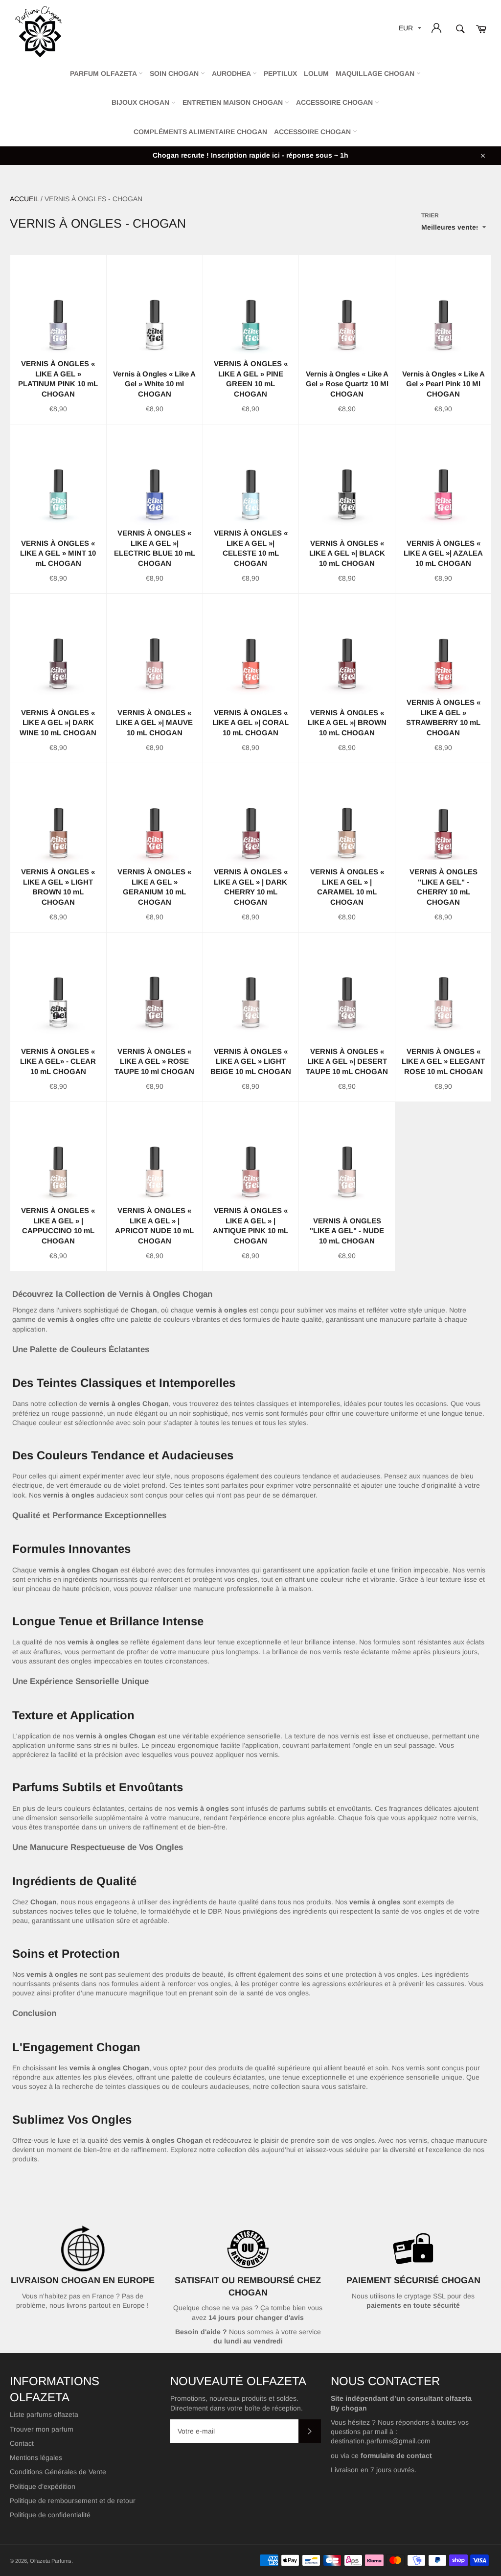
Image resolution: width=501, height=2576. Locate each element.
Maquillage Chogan (376, 73)
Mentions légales (36, 2458)
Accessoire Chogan (335, 102)
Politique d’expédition (43, 2486)
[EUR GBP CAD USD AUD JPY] (409, 30)
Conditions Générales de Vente (58, 2472)
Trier (430, 215)
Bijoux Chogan (141, 102)
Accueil (24, 199)
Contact (22, 2443)
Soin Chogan (175, 73)
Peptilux (280, 73)
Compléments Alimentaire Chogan (200, 132)
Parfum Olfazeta (104, 73)
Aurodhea (232, 73)
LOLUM (316, 73)
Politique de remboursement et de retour (73, 2501)
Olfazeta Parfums (51, 2561)
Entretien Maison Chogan (234, 102)
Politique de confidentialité (50, 2515)
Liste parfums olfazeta (44, 2414)
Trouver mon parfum (42, 2429)
